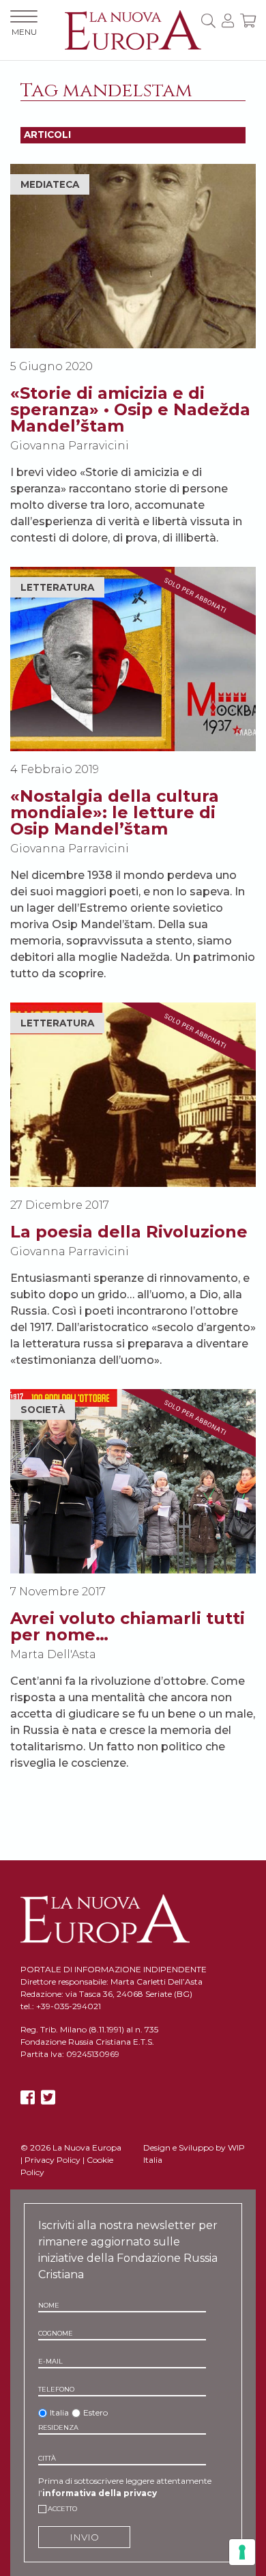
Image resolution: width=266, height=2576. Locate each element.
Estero (95, 2412)
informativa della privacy (100, 2493)
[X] (48, 2098)
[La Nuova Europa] (133, 29)
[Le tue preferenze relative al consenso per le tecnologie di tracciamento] (242, 2552)
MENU (24, 32)
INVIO (84, 2537)
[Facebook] (28, 2098)
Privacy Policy (53, 2160)
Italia (59, 2412)
